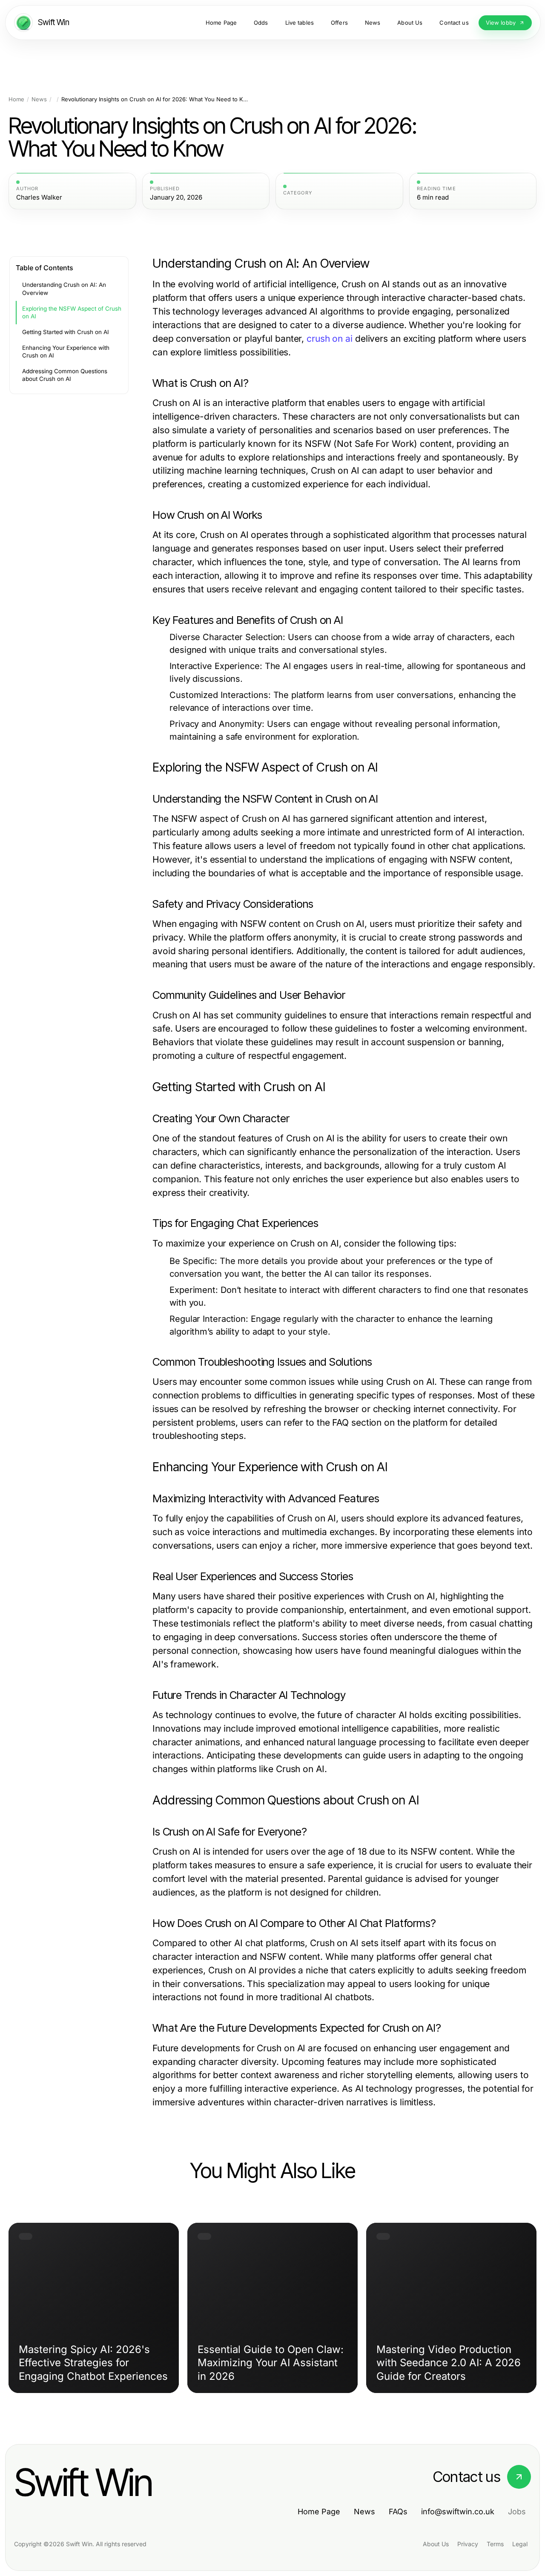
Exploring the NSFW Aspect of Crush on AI (72, 313)
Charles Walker (39, 197)
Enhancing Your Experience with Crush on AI (66, 352)
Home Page (319, 2512)
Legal (520, 2544)
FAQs (398, 2512)
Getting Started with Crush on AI (66, 332)
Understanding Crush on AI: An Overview (64, 289)
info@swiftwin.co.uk (458, 2512)
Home (16, 99)
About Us (436, 2544)
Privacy (468, 2544)
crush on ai (330, 339)
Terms (495, 2544)
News (39, 99)
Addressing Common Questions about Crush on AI (65, 375)
